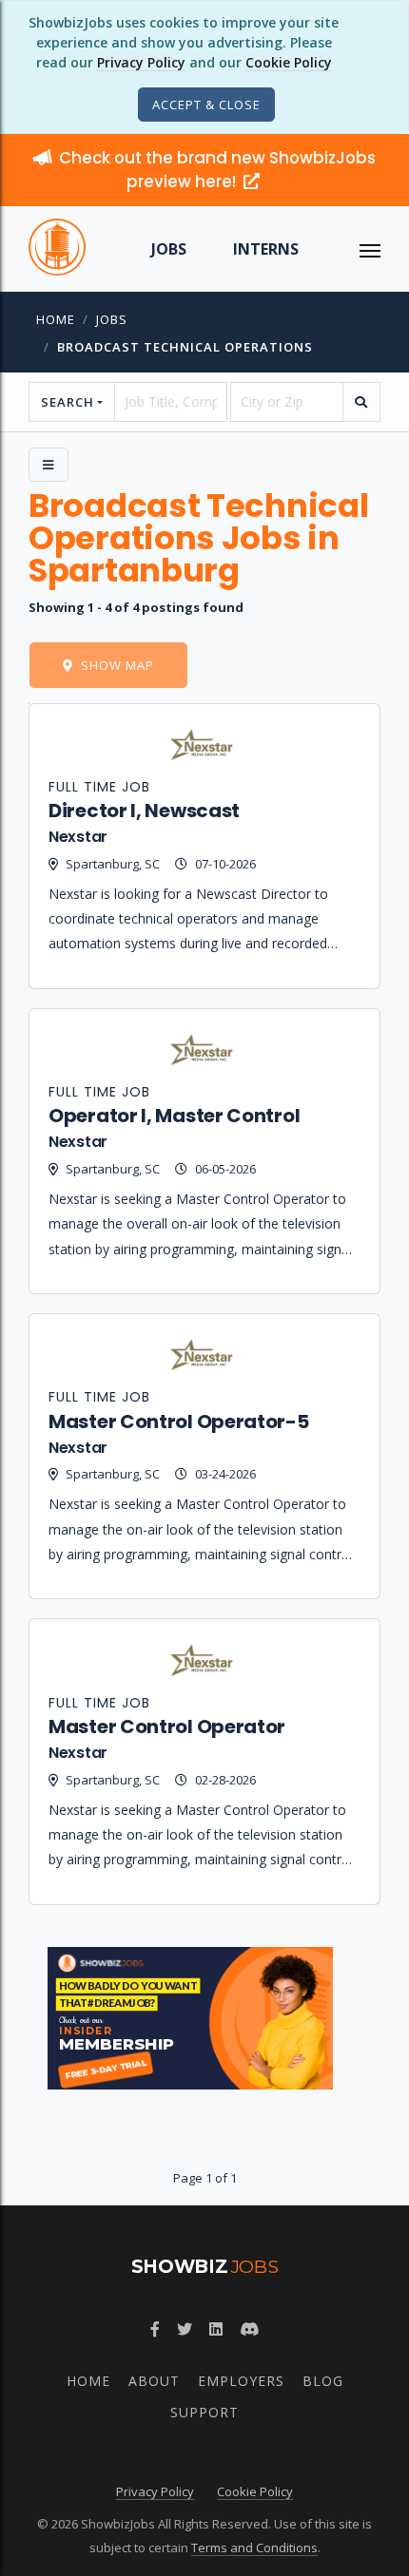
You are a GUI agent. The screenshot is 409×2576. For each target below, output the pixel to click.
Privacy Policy (141, 62)
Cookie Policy (289, 62)
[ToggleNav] (370, 249)
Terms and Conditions (254, 2547)
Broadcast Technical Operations (185, 347)
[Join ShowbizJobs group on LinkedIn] (216, 2329)
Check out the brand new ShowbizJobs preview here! (217, 170)
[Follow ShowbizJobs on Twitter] (185, 2329)
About (154, 2381)
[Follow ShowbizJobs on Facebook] (155, 2329)
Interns (266, 249)
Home (56, 319)
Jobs (169, 249)
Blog (323, 2381)
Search (68, 402)
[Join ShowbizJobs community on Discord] (249, 2329)
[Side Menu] (49, 465)
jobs (112, 319)
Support (204, 2412)
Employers (241, 2381)
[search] (361, 402)
